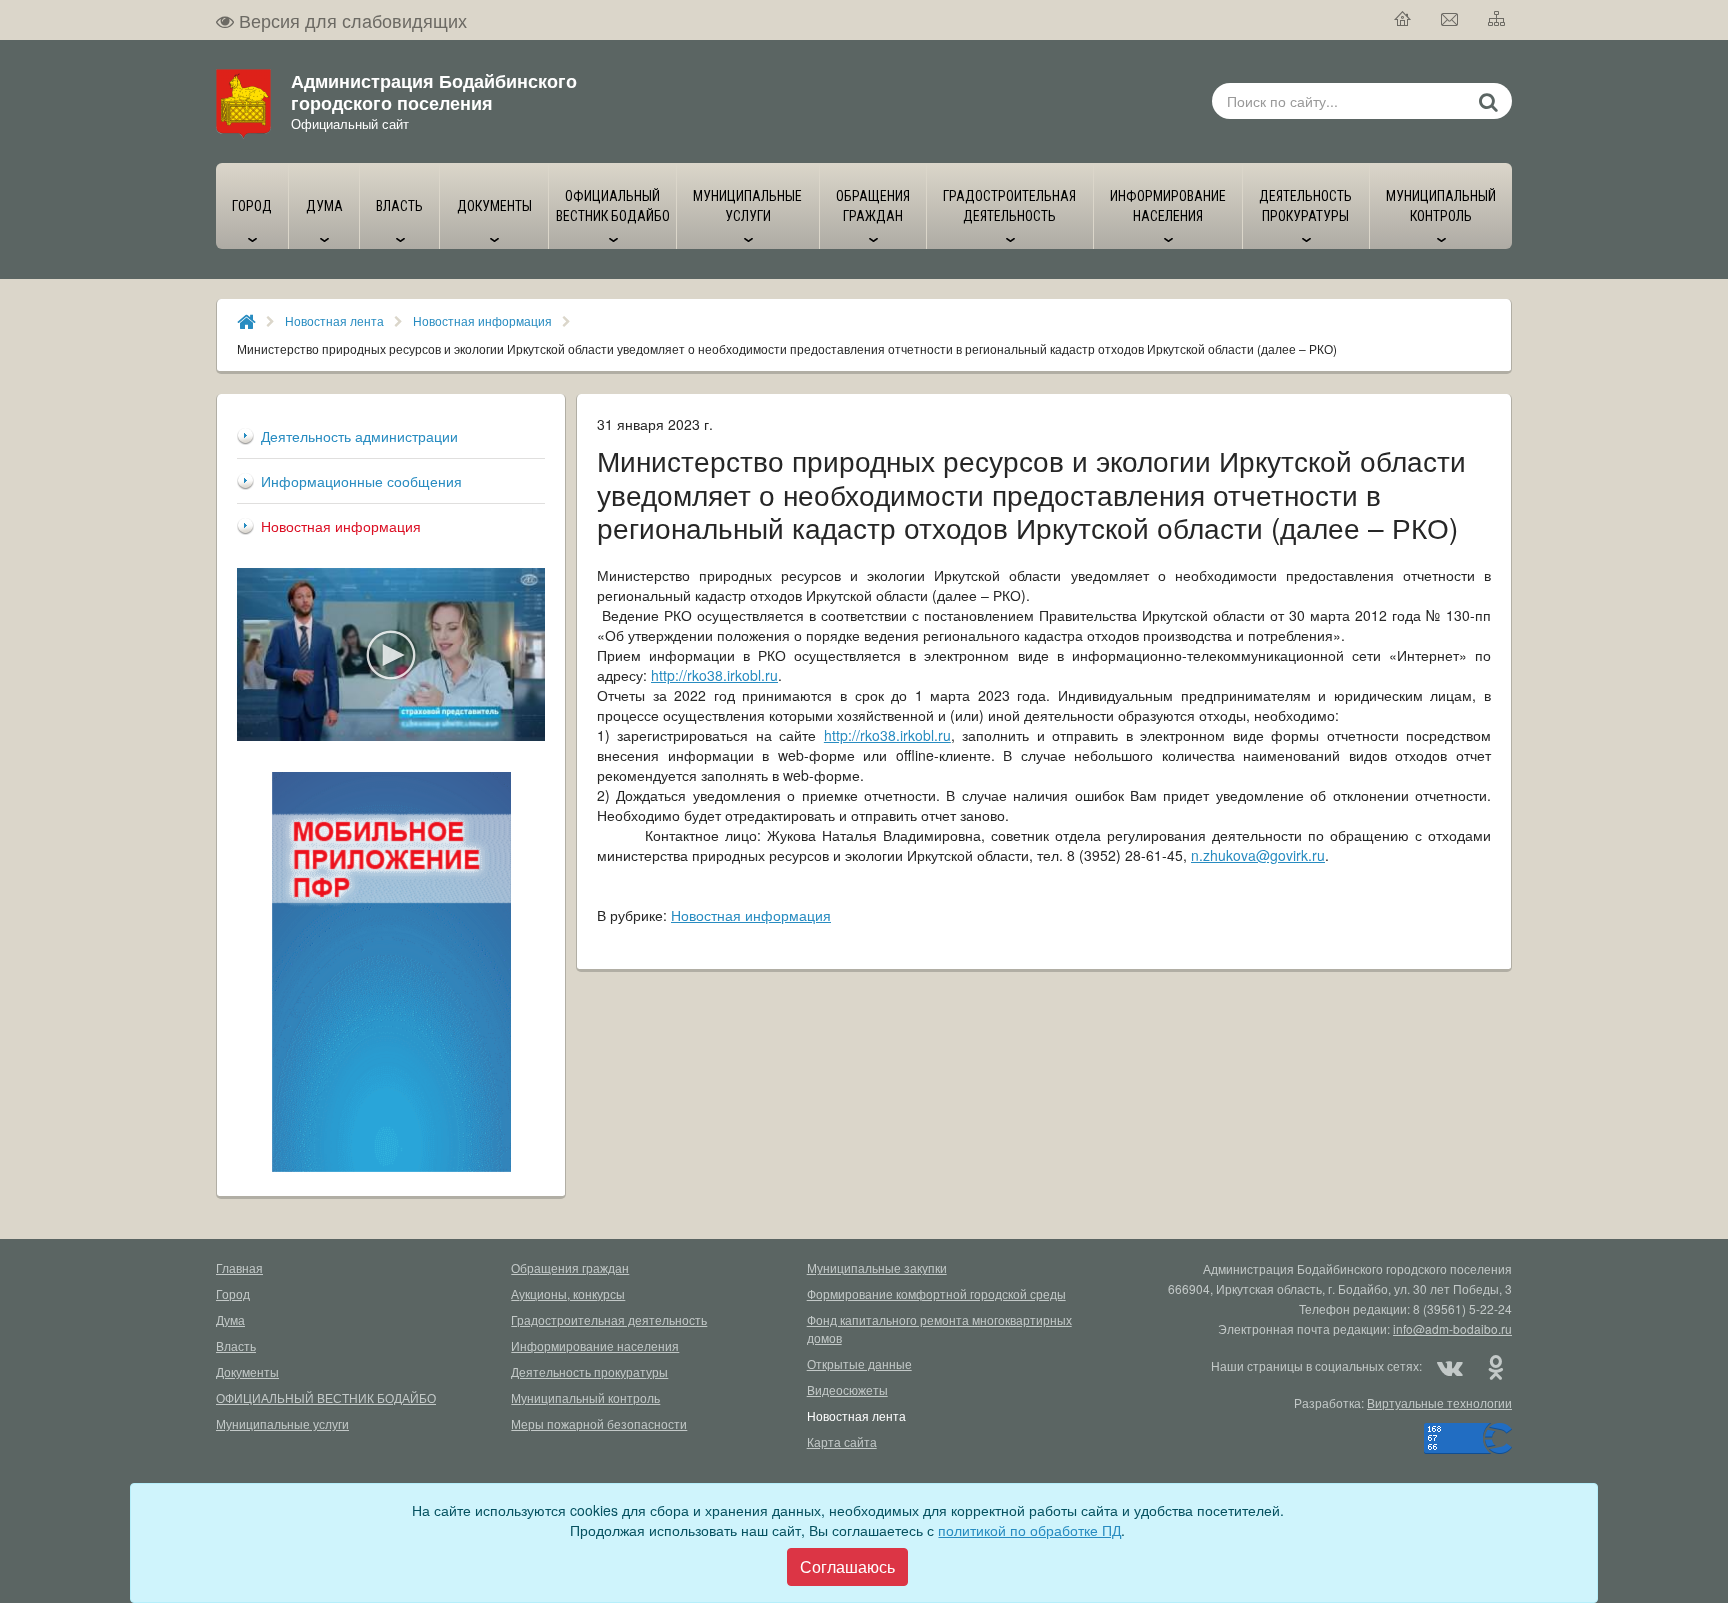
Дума (230, 1319)
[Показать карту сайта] (1497, 20)
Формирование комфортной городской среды (936, 1293)
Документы (247, 1371)
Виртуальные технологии (1439, 1402)
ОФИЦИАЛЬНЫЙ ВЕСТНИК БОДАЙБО (326, 1397)
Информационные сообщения (361, 481)
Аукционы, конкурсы (568, 1293)
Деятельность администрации (359, 436)
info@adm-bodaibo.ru (1452, 1328)
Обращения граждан (570, 1267)
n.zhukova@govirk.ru (1258, 855)
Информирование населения (595, 1345)
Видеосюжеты (847, 1389)
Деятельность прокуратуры (589, 1371)
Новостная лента (334, 320)
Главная (239, 1267)
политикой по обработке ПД (1029, 1530)
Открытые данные (859, 1363)
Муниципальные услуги (282, 1423)
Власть (236, 1345)
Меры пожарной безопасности (599, 1423)
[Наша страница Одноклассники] (1495, 1366)
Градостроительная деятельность (609, 1319)
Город (233, 1293)
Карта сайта (842, 1441)
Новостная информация (482, 320)
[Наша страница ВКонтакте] (1450, 1366)
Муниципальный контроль (585, 1397)
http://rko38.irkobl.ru (714, 675)
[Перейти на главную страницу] (1403, 20)
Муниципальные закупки (877, 1267)
